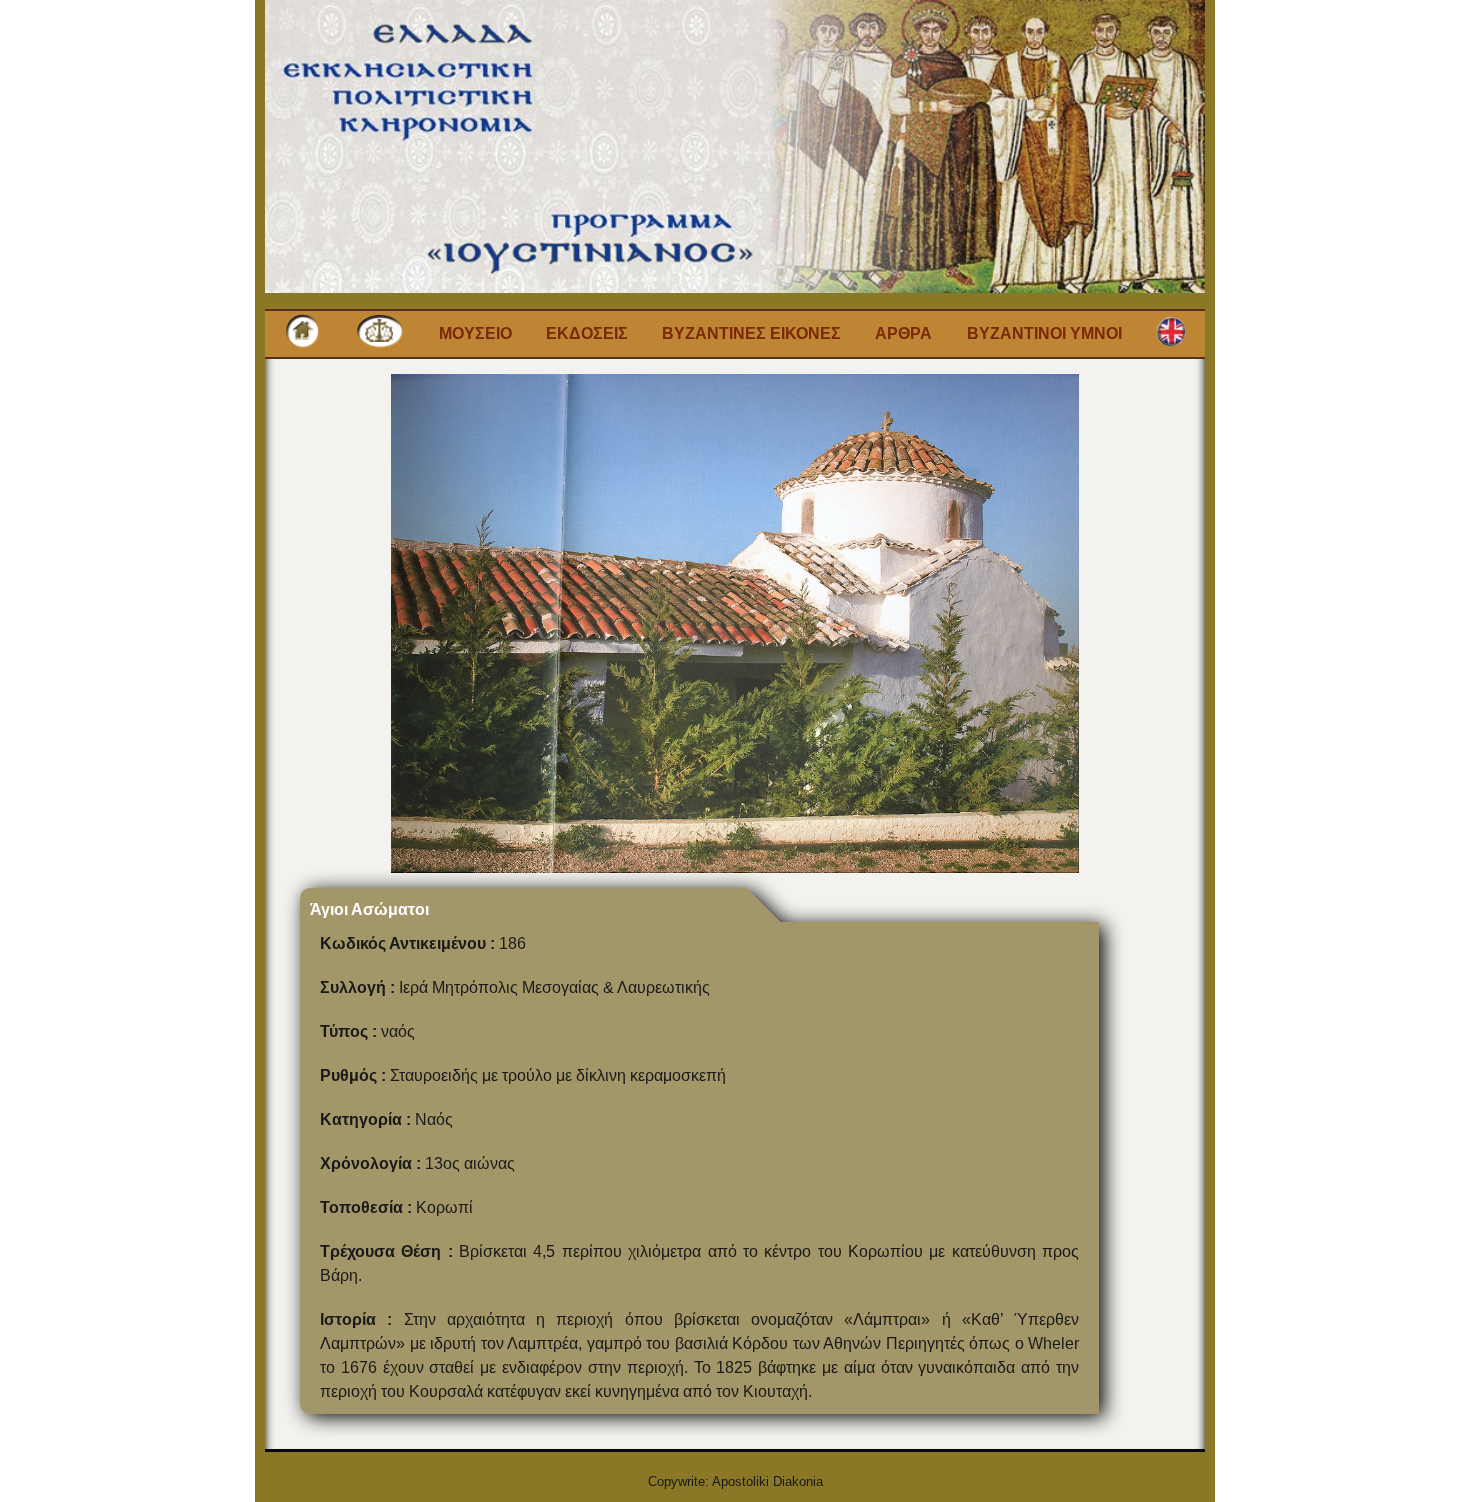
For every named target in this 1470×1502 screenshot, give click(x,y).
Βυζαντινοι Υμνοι (1044, 333)
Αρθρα (903, 333)
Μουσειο (475, 333)
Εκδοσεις (587, 333)
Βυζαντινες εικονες (751, 333)
